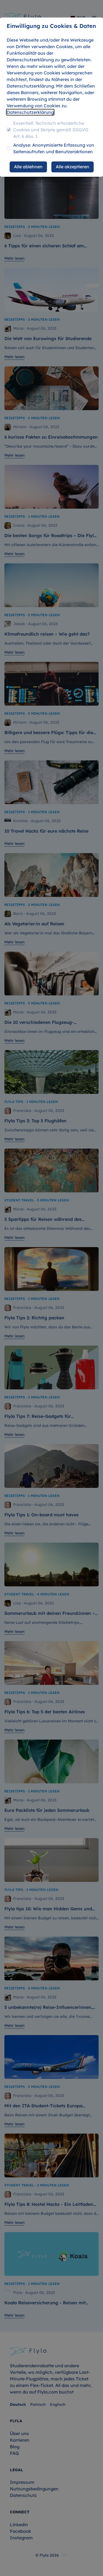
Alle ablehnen (28, 167)
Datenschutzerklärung (30, 112)
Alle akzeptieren (73, 167)
